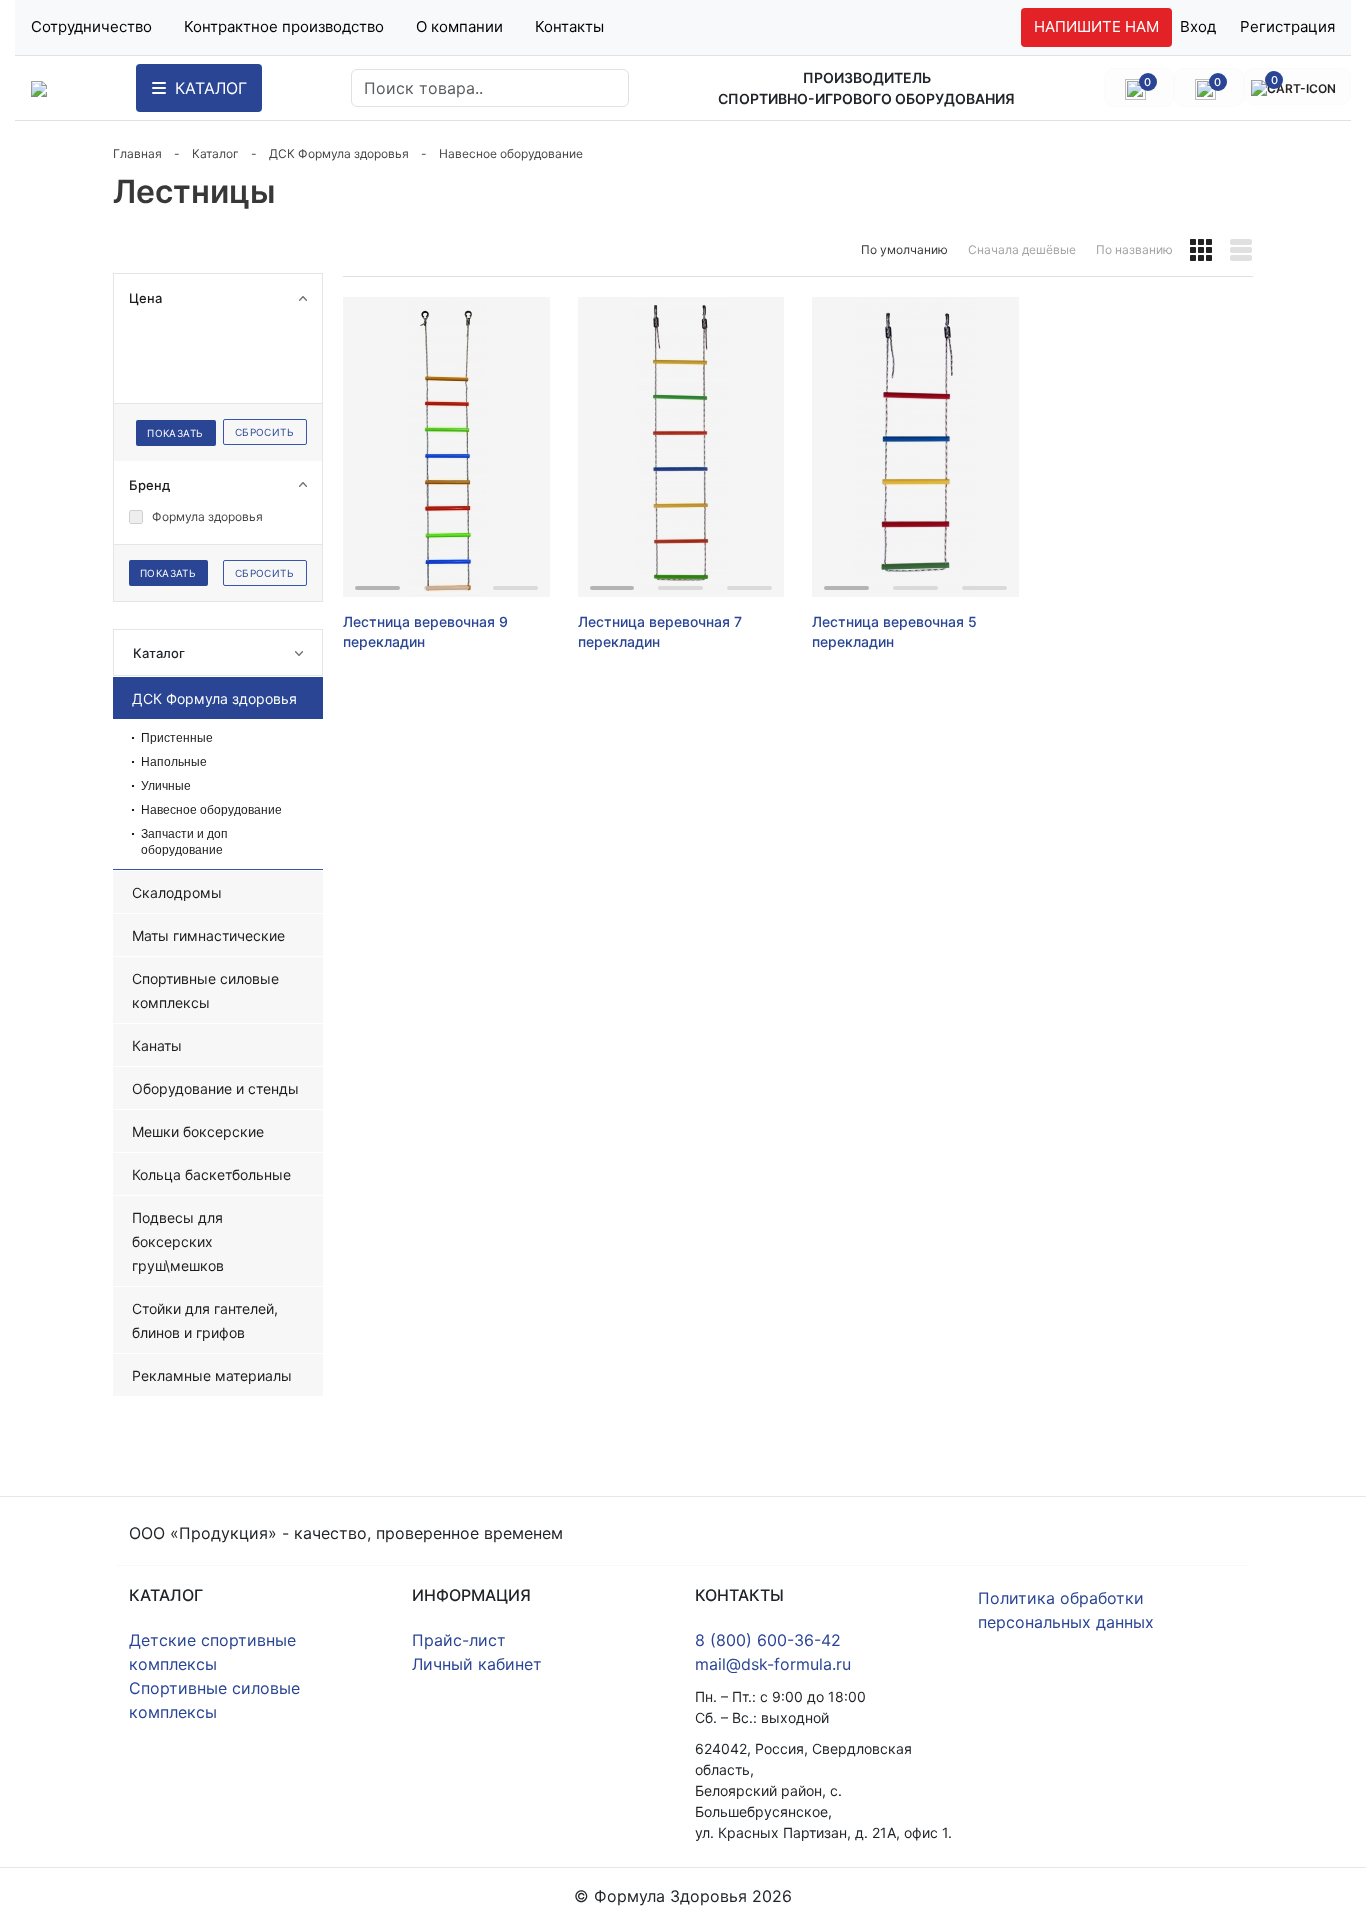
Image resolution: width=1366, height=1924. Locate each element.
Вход (1198, 26)
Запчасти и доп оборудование (184, 842)
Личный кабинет (477, 1664)
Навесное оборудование (211, 810)
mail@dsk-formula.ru (773, 1664)
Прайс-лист (459, 1640)
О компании (459, 26)
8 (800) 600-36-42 (768, 1640)
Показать (175, 433)
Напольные (174, 762)
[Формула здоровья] (39, 88)
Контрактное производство (284, 26)
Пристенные (177, 738)
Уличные (166, 786)
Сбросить (264, 432)
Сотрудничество (91, 26)
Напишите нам (1096, 26)
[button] (1201, 250)
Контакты (569, 26)
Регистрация (1287, 26)
